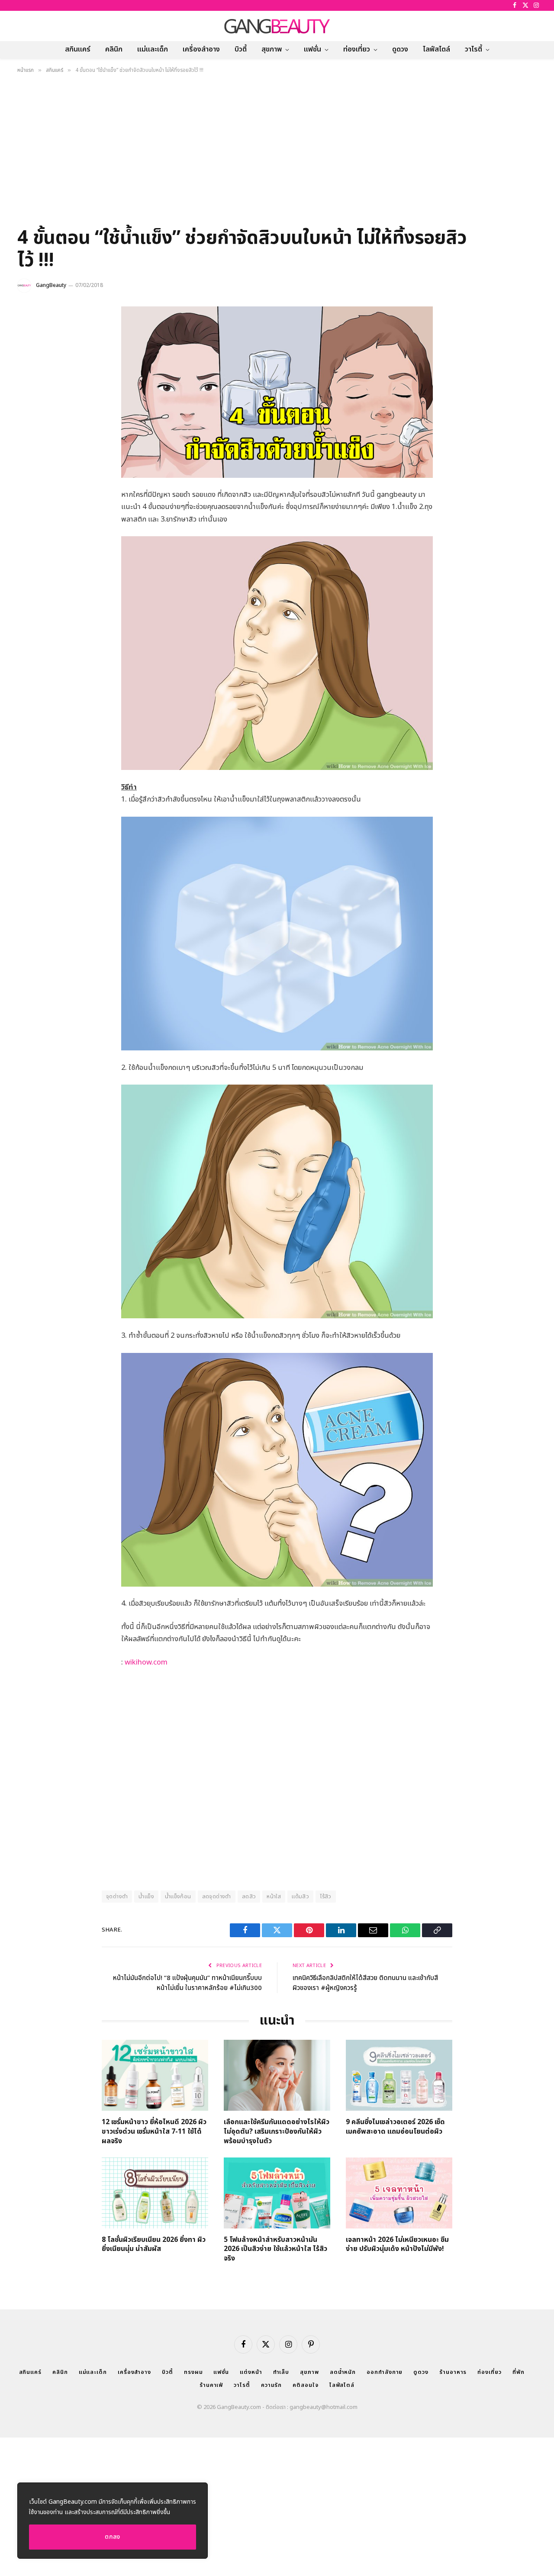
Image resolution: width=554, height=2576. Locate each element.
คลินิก (114, 49)
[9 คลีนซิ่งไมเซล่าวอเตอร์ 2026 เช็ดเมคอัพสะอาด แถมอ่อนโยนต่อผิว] (399, 2075)
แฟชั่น (312, 49)
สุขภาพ (272, 49)
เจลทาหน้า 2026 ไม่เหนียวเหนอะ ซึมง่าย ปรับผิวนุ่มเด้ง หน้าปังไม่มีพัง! (397, 2245)
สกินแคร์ (78, 49)
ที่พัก (519, 2372)
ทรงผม (193, 2372)
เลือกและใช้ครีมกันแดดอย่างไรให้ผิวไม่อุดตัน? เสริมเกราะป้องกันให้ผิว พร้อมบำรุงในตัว (277, 2132)
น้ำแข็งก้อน (178, 1897)
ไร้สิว (326, 1897)
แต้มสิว (300, 1897)
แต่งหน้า (251, 2372)
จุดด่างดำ (117, 1897)
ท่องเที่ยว (357, 49)
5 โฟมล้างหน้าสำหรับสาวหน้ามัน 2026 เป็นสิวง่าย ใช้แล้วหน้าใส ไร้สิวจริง (275, 2249)
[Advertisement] (277, 153)
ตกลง (113, 2537)
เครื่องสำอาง (201, 49)
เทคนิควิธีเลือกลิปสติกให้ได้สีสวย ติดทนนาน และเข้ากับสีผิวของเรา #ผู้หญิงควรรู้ (365, 1983)
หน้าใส (274, 1897)
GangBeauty (51, 285)
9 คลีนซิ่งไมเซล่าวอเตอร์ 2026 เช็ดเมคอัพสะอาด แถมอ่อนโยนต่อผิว (395, 2127)
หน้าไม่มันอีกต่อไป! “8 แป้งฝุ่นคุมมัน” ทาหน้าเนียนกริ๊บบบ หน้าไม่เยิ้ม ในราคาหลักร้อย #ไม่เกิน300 (187, 1983)
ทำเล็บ (281, 2372)
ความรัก (271, 2385)
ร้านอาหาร (453, 2372)
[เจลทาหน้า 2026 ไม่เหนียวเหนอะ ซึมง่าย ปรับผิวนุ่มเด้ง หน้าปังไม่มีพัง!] (399, 2193)
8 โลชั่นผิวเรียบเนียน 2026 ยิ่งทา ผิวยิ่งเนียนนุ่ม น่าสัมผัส (154, 2245)
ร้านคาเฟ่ (211, 2385)
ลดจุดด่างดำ (217, 1897)
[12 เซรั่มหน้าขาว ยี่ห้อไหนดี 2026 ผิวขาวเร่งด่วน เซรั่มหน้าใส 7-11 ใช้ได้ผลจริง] (155, 2075)
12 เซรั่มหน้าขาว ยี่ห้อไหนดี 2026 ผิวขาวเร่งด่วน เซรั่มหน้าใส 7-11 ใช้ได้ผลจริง (154, 2132)
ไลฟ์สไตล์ (436, 49)
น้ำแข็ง (146, 1897)
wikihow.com (146, 1662)
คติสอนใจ (305, 2385)
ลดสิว (249, 1897)
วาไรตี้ (473, 49)
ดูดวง (400, 49)
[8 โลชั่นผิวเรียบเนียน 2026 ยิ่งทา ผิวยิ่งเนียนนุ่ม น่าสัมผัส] (155, 2193)
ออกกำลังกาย (385, 2372)
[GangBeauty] (277, 26)
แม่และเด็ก (153, 49)
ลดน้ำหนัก (343, 2372)
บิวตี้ (241, 49)
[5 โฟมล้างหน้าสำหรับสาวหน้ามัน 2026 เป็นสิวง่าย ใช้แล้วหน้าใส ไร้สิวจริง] (277, 2193)
